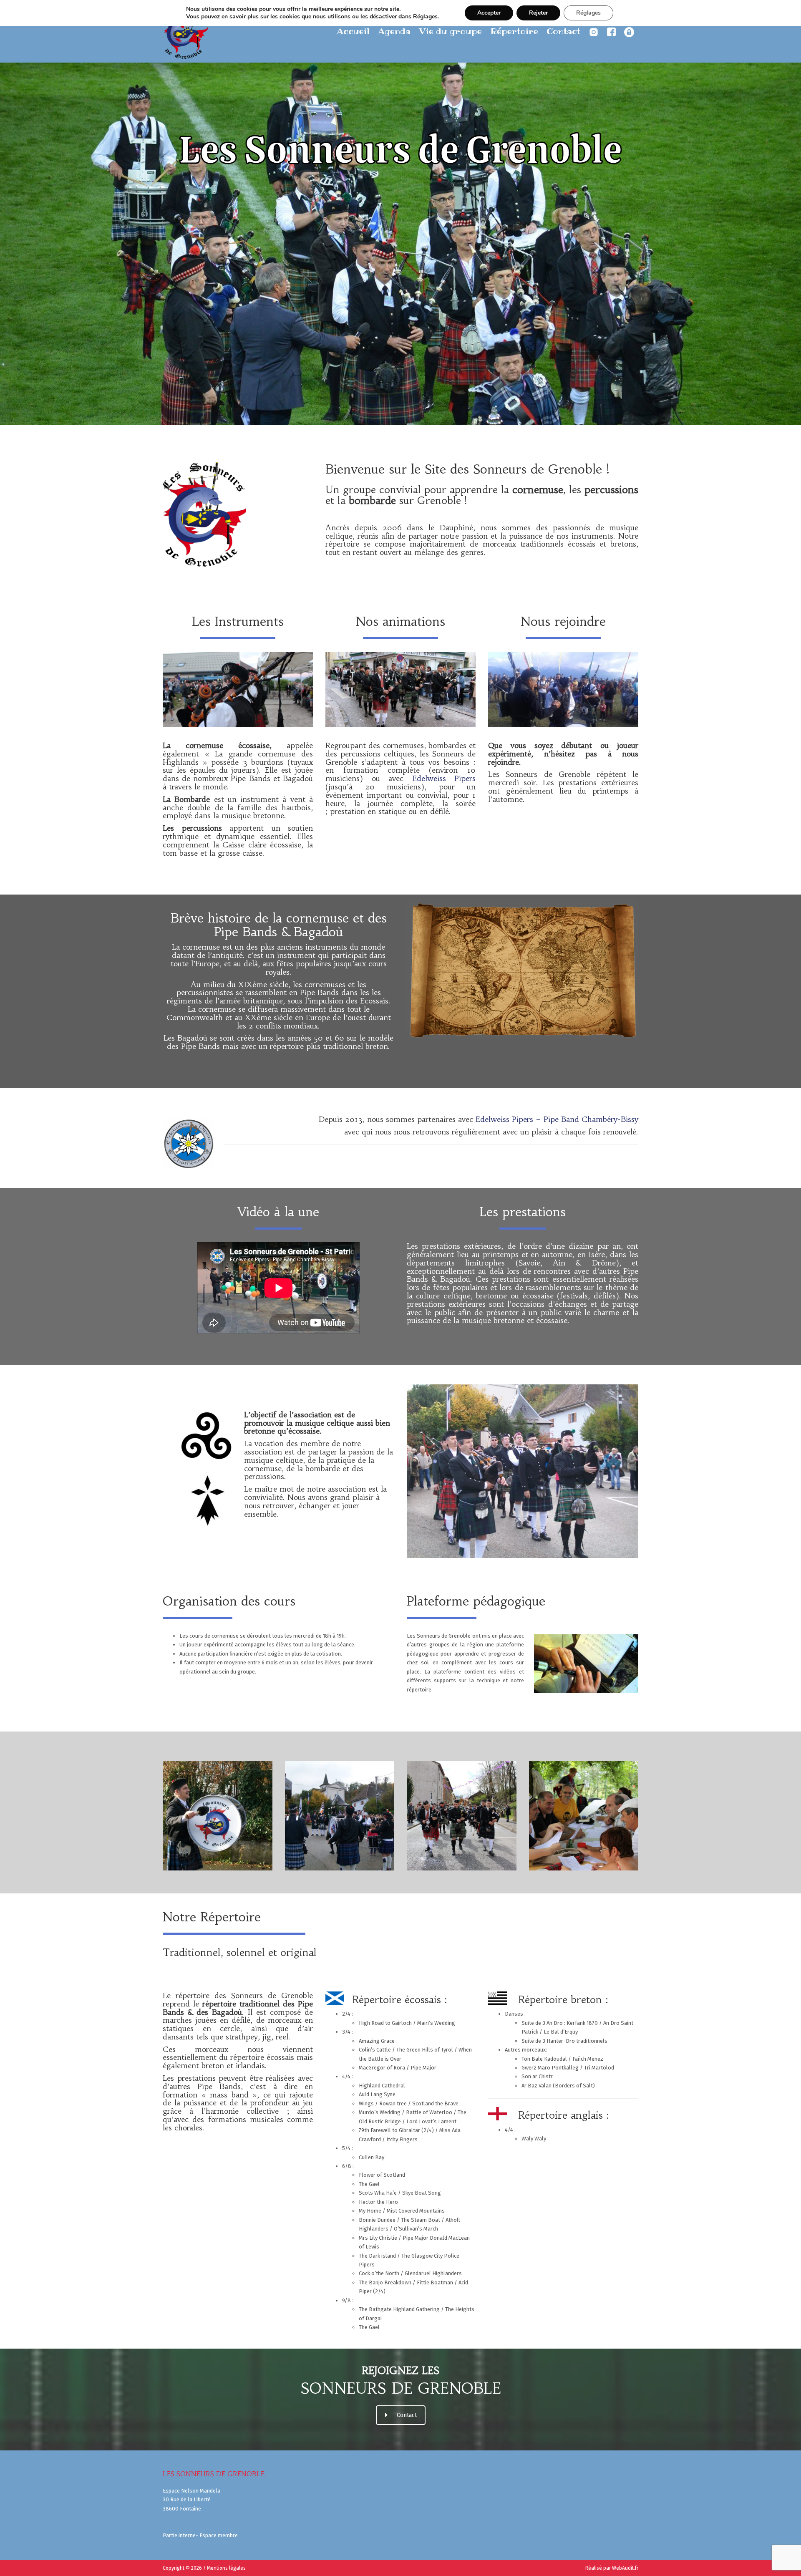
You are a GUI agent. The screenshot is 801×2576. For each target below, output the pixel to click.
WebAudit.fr (625, 2568)
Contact (563, 31)
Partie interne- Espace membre (200, 2535)
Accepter (489, 13)
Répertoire (514, 31)
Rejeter (538, 13)
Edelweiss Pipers (444, 778)
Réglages (425, 17)
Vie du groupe (450, 31)
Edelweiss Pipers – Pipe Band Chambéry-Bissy (557, 1119)
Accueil (353, 31)
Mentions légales (226, 2568)
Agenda (394, 31)
